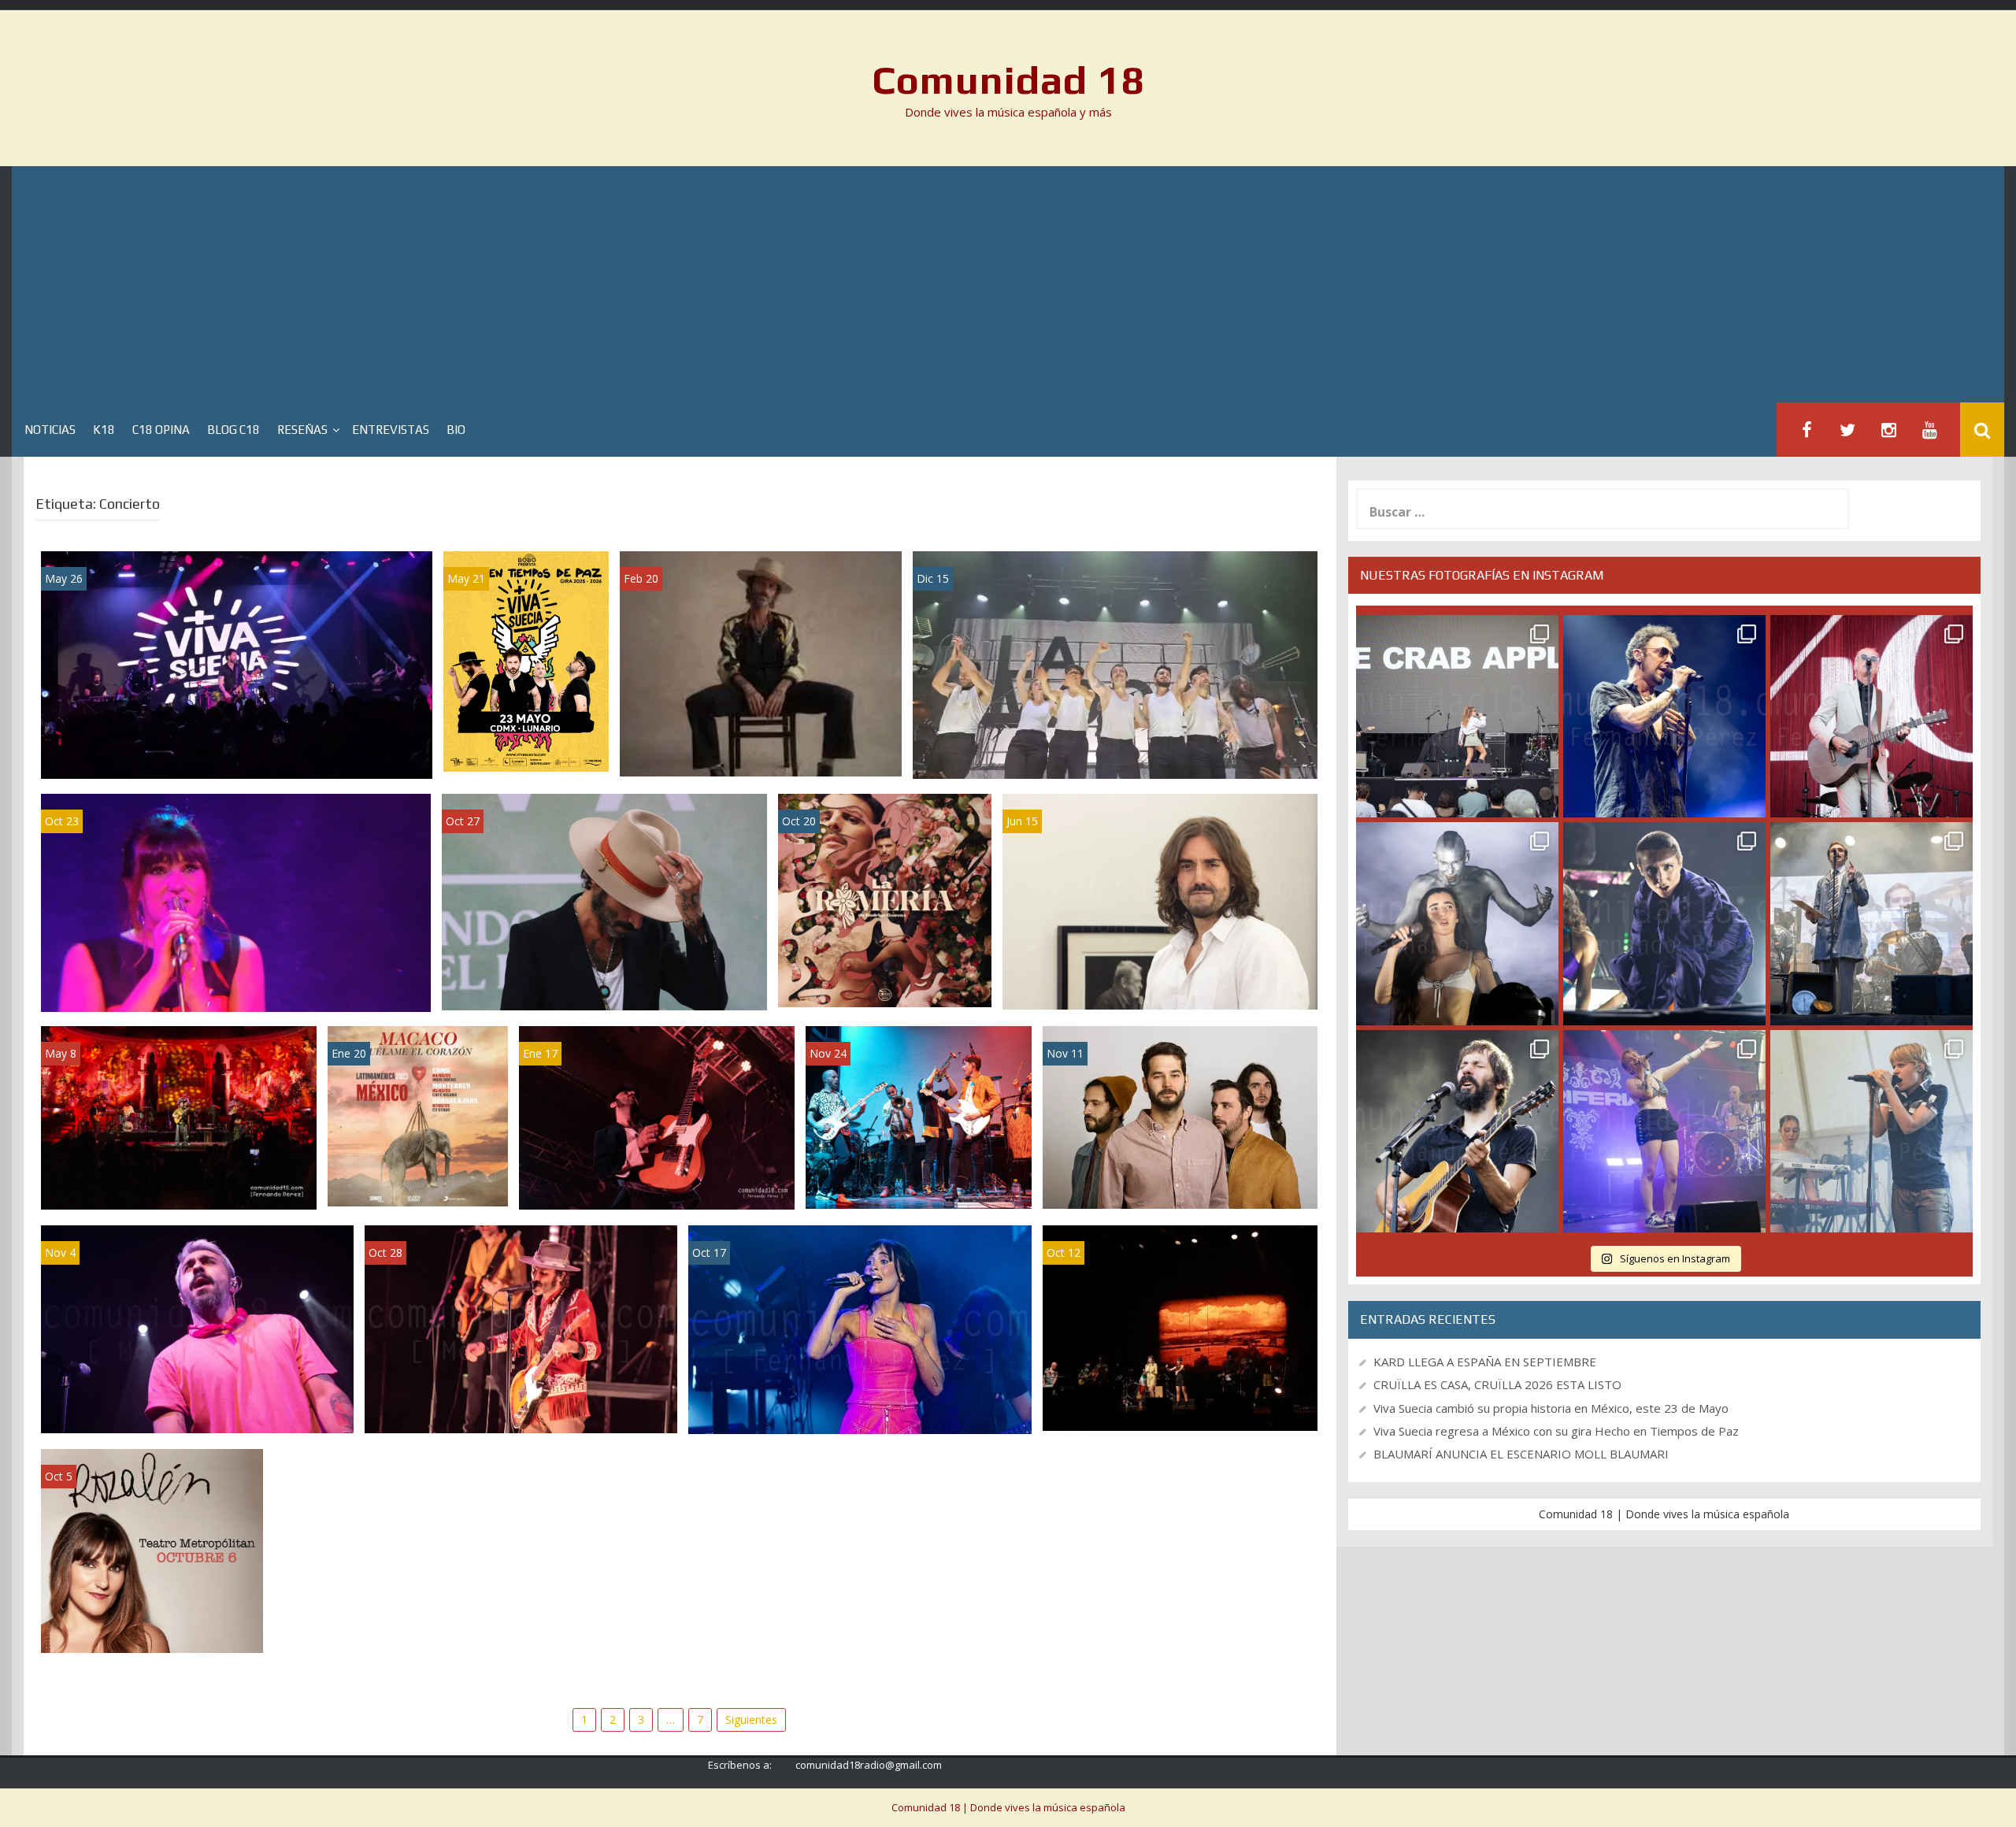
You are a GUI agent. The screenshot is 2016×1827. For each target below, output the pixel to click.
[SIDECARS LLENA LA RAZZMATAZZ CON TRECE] (657, 1116)
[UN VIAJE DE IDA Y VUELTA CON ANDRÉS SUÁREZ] (1160, 901)
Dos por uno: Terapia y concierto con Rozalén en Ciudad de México (235, 982)
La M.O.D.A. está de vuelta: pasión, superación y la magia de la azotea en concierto (1115, 749)
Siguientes (751, 1720)
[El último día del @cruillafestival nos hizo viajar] (1457, 923)
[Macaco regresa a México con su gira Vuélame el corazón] (418, 1115)
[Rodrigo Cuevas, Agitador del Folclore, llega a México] (885, 899)
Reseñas (302, 430)
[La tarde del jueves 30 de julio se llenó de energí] (1457, 716)
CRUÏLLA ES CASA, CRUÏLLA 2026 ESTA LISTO (1497, 1384)
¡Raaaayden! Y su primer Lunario (197, 1412)
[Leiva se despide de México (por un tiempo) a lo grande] (604, 901)
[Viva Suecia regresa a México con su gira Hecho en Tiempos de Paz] (526, 660)
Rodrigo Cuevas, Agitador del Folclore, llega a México (885, 971)
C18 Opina (161, 430)
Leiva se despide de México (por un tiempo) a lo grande (605, 982)
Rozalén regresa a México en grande (152, 1624)
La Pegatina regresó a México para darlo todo (918, 1179)
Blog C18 (233, 430)
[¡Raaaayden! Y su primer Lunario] (197, 1328)
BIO (456, 430)
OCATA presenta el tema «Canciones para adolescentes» (1180, 1180)
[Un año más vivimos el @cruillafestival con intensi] (1871, 716)
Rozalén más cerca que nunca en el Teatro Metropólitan (1180, 1402)
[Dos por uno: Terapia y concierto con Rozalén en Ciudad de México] (236, 901)
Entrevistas (391, 430)
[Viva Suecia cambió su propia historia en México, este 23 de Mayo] (237, 663)
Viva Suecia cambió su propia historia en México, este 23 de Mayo (237, 750)
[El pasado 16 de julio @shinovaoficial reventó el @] (1664, 716)
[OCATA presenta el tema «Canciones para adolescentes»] (1180, 1116)
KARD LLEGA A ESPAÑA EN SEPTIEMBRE (1485, 1362)
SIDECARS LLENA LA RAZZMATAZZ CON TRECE (657, 1181)
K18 (104, 430)
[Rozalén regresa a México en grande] (152, 1549)
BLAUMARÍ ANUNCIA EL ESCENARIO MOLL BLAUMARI (1521, 1454)
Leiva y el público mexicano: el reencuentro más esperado (521, 1405)
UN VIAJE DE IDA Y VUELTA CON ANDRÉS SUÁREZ (1160, 981)
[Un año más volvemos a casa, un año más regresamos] (1871, 1131)
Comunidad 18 (1008, 80)
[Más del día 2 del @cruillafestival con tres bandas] (1457, 1131)
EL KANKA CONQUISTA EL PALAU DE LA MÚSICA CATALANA (179, 1181)
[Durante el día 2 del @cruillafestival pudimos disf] (1664, 1131)
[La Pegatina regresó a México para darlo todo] (919, 1115)
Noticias (50, 430)
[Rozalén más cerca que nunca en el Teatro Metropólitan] (1180, 1327)
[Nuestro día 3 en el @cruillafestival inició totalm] (1871, 923)
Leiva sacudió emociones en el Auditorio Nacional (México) (761, 748)
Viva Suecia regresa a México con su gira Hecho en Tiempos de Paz (526, 719)
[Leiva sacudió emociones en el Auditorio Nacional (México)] (761, 663)
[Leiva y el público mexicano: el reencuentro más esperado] (521, 1328)
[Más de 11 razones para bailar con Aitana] (860, 1328)
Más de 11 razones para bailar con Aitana (860, 1412)
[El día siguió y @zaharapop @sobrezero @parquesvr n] (1664, 923)
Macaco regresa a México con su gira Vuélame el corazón (418, 1170)
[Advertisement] (1008, 284)
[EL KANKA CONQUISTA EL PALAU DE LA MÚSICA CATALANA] (179, 1116)
